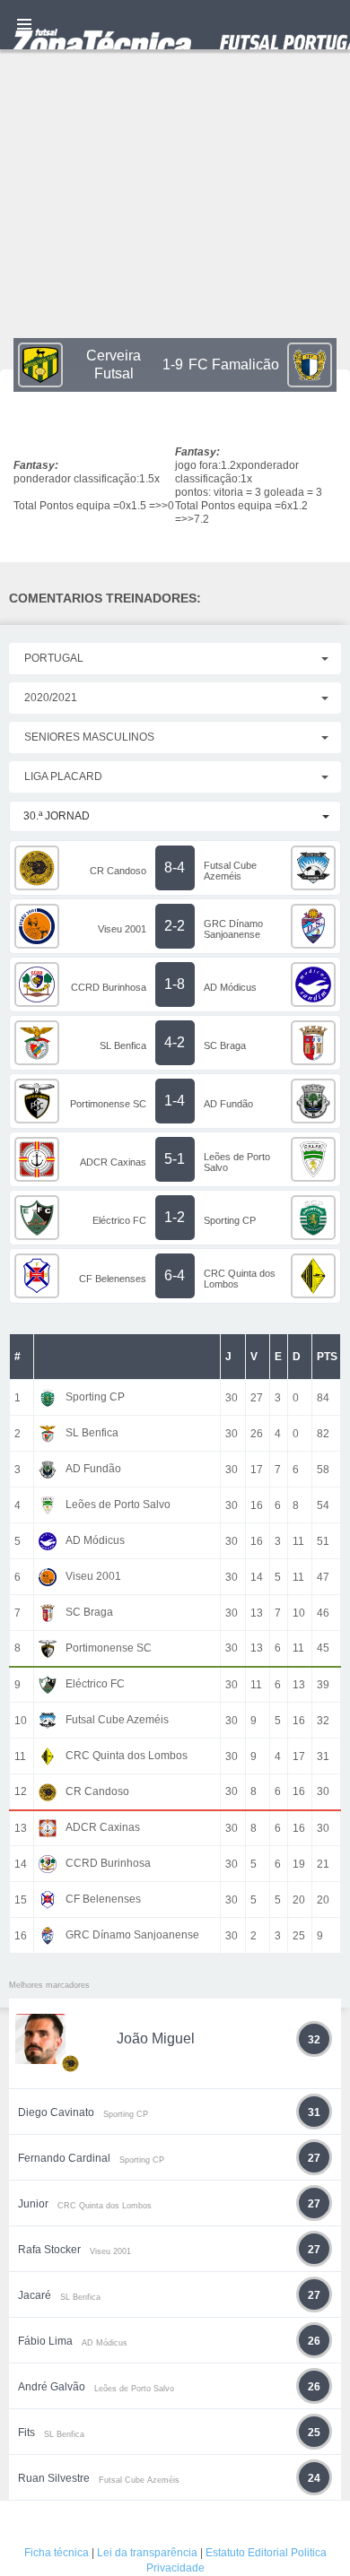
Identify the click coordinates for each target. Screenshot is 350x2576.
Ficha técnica (57, 2553)
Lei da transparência (147, 2553)
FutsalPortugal (175, 25)
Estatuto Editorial (247, 2553)
